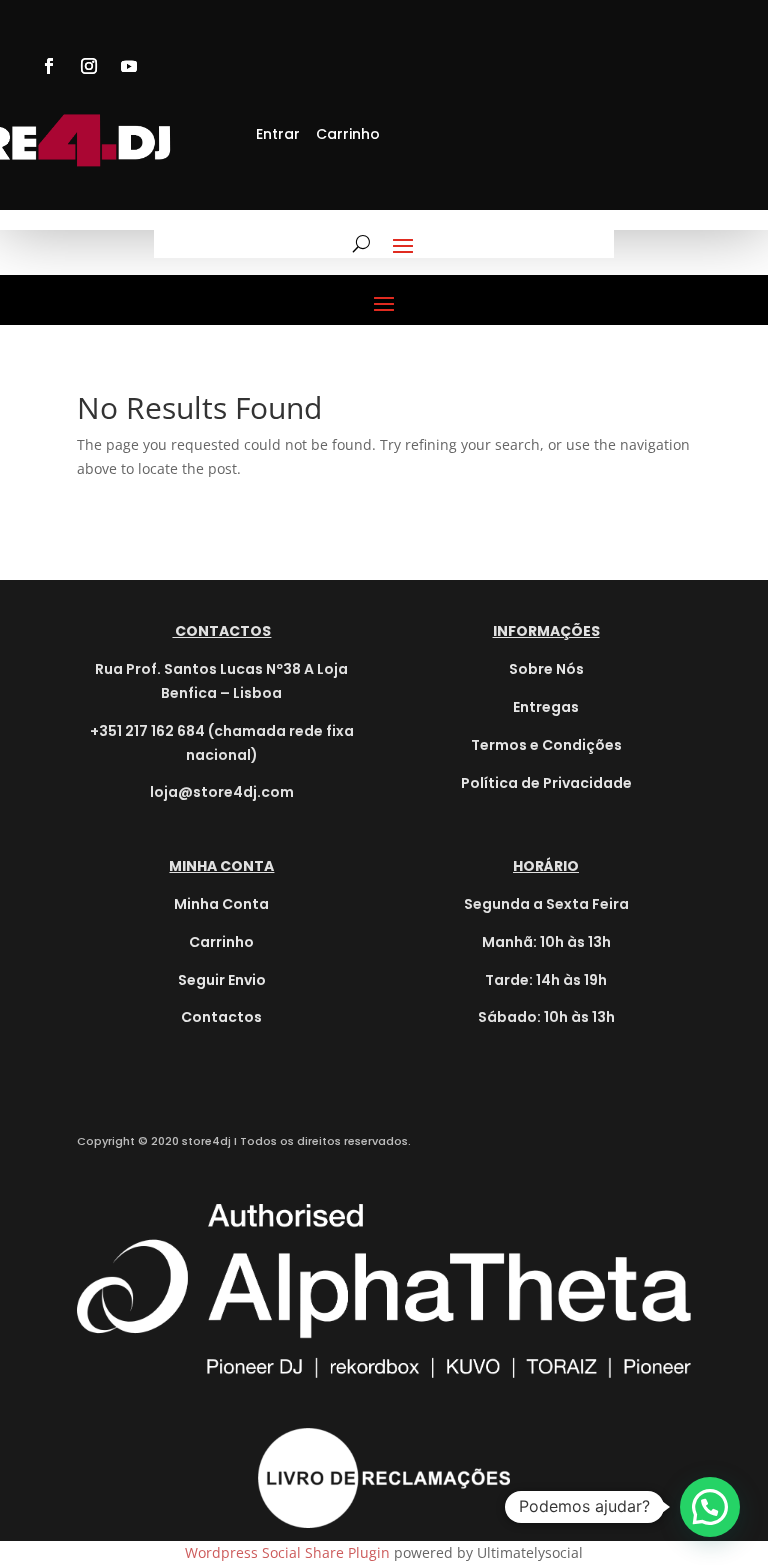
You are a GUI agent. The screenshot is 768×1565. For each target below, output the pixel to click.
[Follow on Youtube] (129, 66)
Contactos (221, 1017)
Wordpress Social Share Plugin (289, 1552)
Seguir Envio (222, 980)
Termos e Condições (546, 745)
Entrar (278, 134)
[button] (710, 1507)
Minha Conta (221, 904)
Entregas (546, 707)
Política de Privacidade (546, 783)
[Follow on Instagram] (89, 66)
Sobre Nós (546, 669)
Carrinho (348, 134)
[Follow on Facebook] (49, 66)
